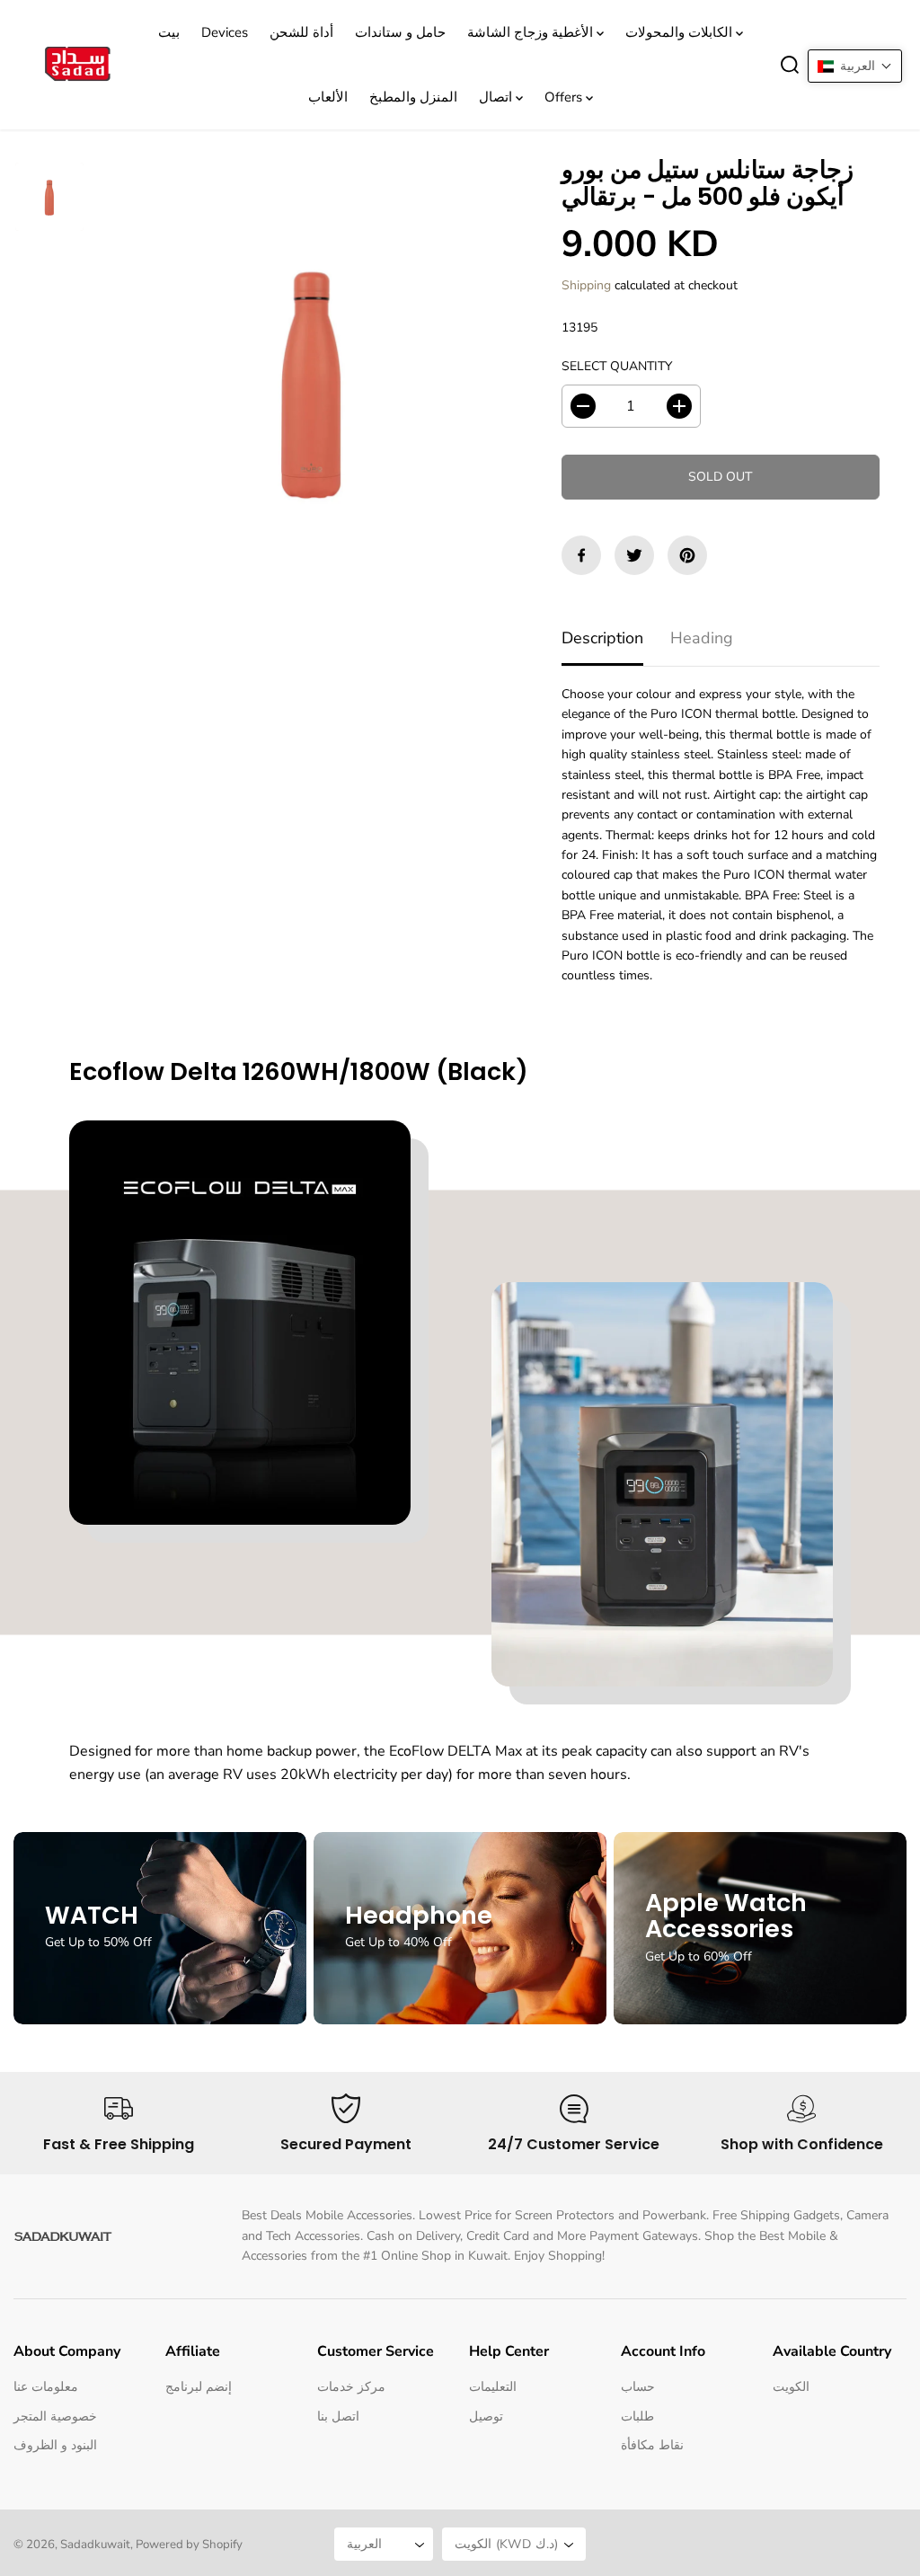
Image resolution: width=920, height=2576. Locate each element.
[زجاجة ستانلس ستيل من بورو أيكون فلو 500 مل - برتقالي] (312, 379)
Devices (225, 32)
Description (602, 638)
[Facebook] (581, 555)
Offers (565, 97)
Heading (702, 638)
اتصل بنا (338, 2417)
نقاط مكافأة (652, 2445)
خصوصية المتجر (55, 2417)
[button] (855, 66)
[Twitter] (634, 555)
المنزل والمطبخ (413, 97)
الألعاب (328, 97)
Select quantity (617, 366)
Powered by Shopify (189, 2545)
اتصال (497, 97)
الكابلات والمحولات (681, 32)
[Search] (790, 65)
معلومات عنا (46, 2387)
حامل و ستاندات (400, 32)
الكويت (791, 2387)
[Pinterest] (687, 555)
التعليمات (493, 2387)
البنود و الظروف (55, 2445)
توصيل (486, 2417)
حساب (638, 2387)
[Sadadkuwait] (76, 65)
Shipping (586, 285)
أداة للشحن (301, 32)
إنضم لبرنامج (199, 2387)
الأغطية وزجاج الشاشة (532, 32)
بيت (169, 32)
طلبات (637, 2417)
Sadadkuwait (95, 2545)
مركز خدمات (351, 2387)
